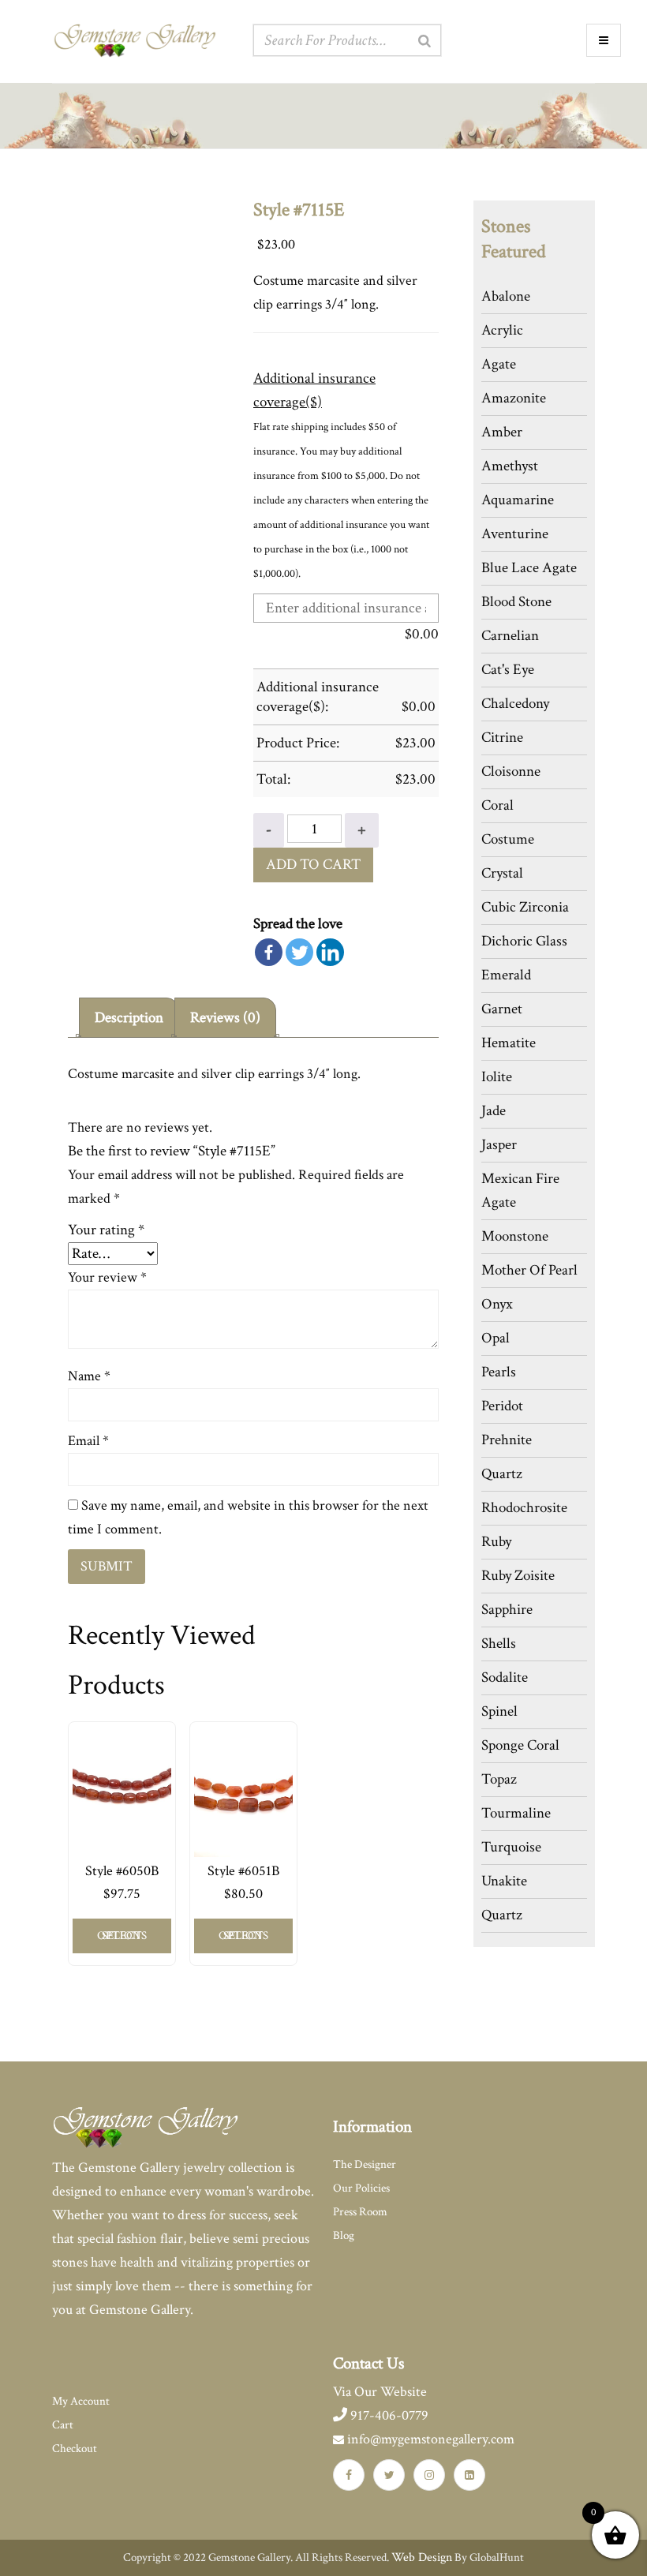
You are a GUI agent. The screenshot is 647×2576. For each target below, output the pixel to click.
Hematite (509, 1043)
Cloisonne (511, 771)
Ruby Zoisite (518, 1576)
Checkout (75, 2449)
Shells (499, 1644)
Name (89, 1376)
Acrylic (502, 330)
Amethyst (510, 466)
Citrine (502, 738)
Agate (499, 364)
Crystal (502, 873)
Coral (497, 805)
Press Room (360, 2212)
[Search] (424, 41)
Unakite (504, 1881)
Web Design (422, 2557)
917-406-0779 (388, 2415)
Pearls (499, 1372)
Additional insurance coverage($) (314, 390)
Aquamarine (518, 500)
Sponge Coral (520, 1745)
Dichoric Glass (524, 941)
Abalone (506, 296)
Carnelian (510, 636)
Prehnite (507, 1440)
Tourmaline (516, 1813)
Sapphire (507, 1610)
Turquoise (511, 1847)
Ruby (496, 1542)
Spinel (499, 1711)
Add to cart (313, 865)
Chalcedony (515, 704)
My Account (81, 2401)
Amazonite (514, 398)
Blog (344, 2235)
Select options (122, 1936)
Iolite (497, 1077)
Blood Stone (516, 602)
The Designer (365, 2164)
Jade (494, 1111)
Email (88, 1441)
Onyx (497, 1304)
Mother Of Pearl (529, 1270)
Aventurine (515, 534)
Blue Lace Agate (529, 568)
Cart (63, 2425)
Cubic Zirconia (525, 907)
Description (129, 1018)
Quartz (502, 1474)
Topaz (499, 1779)
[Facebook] (269, 952)
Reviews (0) (225, 1018)
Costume (508, 839)
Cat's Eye (508, 670)
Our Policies (361, 2188)
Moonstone (515, 1236)
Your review (107, 1277)
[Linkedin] (330, 952)
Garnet (502, 1009)
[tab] (129, 1018)
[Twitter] (299, 952)
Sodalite (505, 1677)
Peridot (502, 1406)
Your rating (106, 1230)
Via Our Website (380, 2392)
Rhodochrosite (524, 1508)
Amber (502, 432)
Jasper (499, 1145)
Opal (496, 1338)
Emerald (506, 975)
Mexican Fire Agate (520, 1191)
